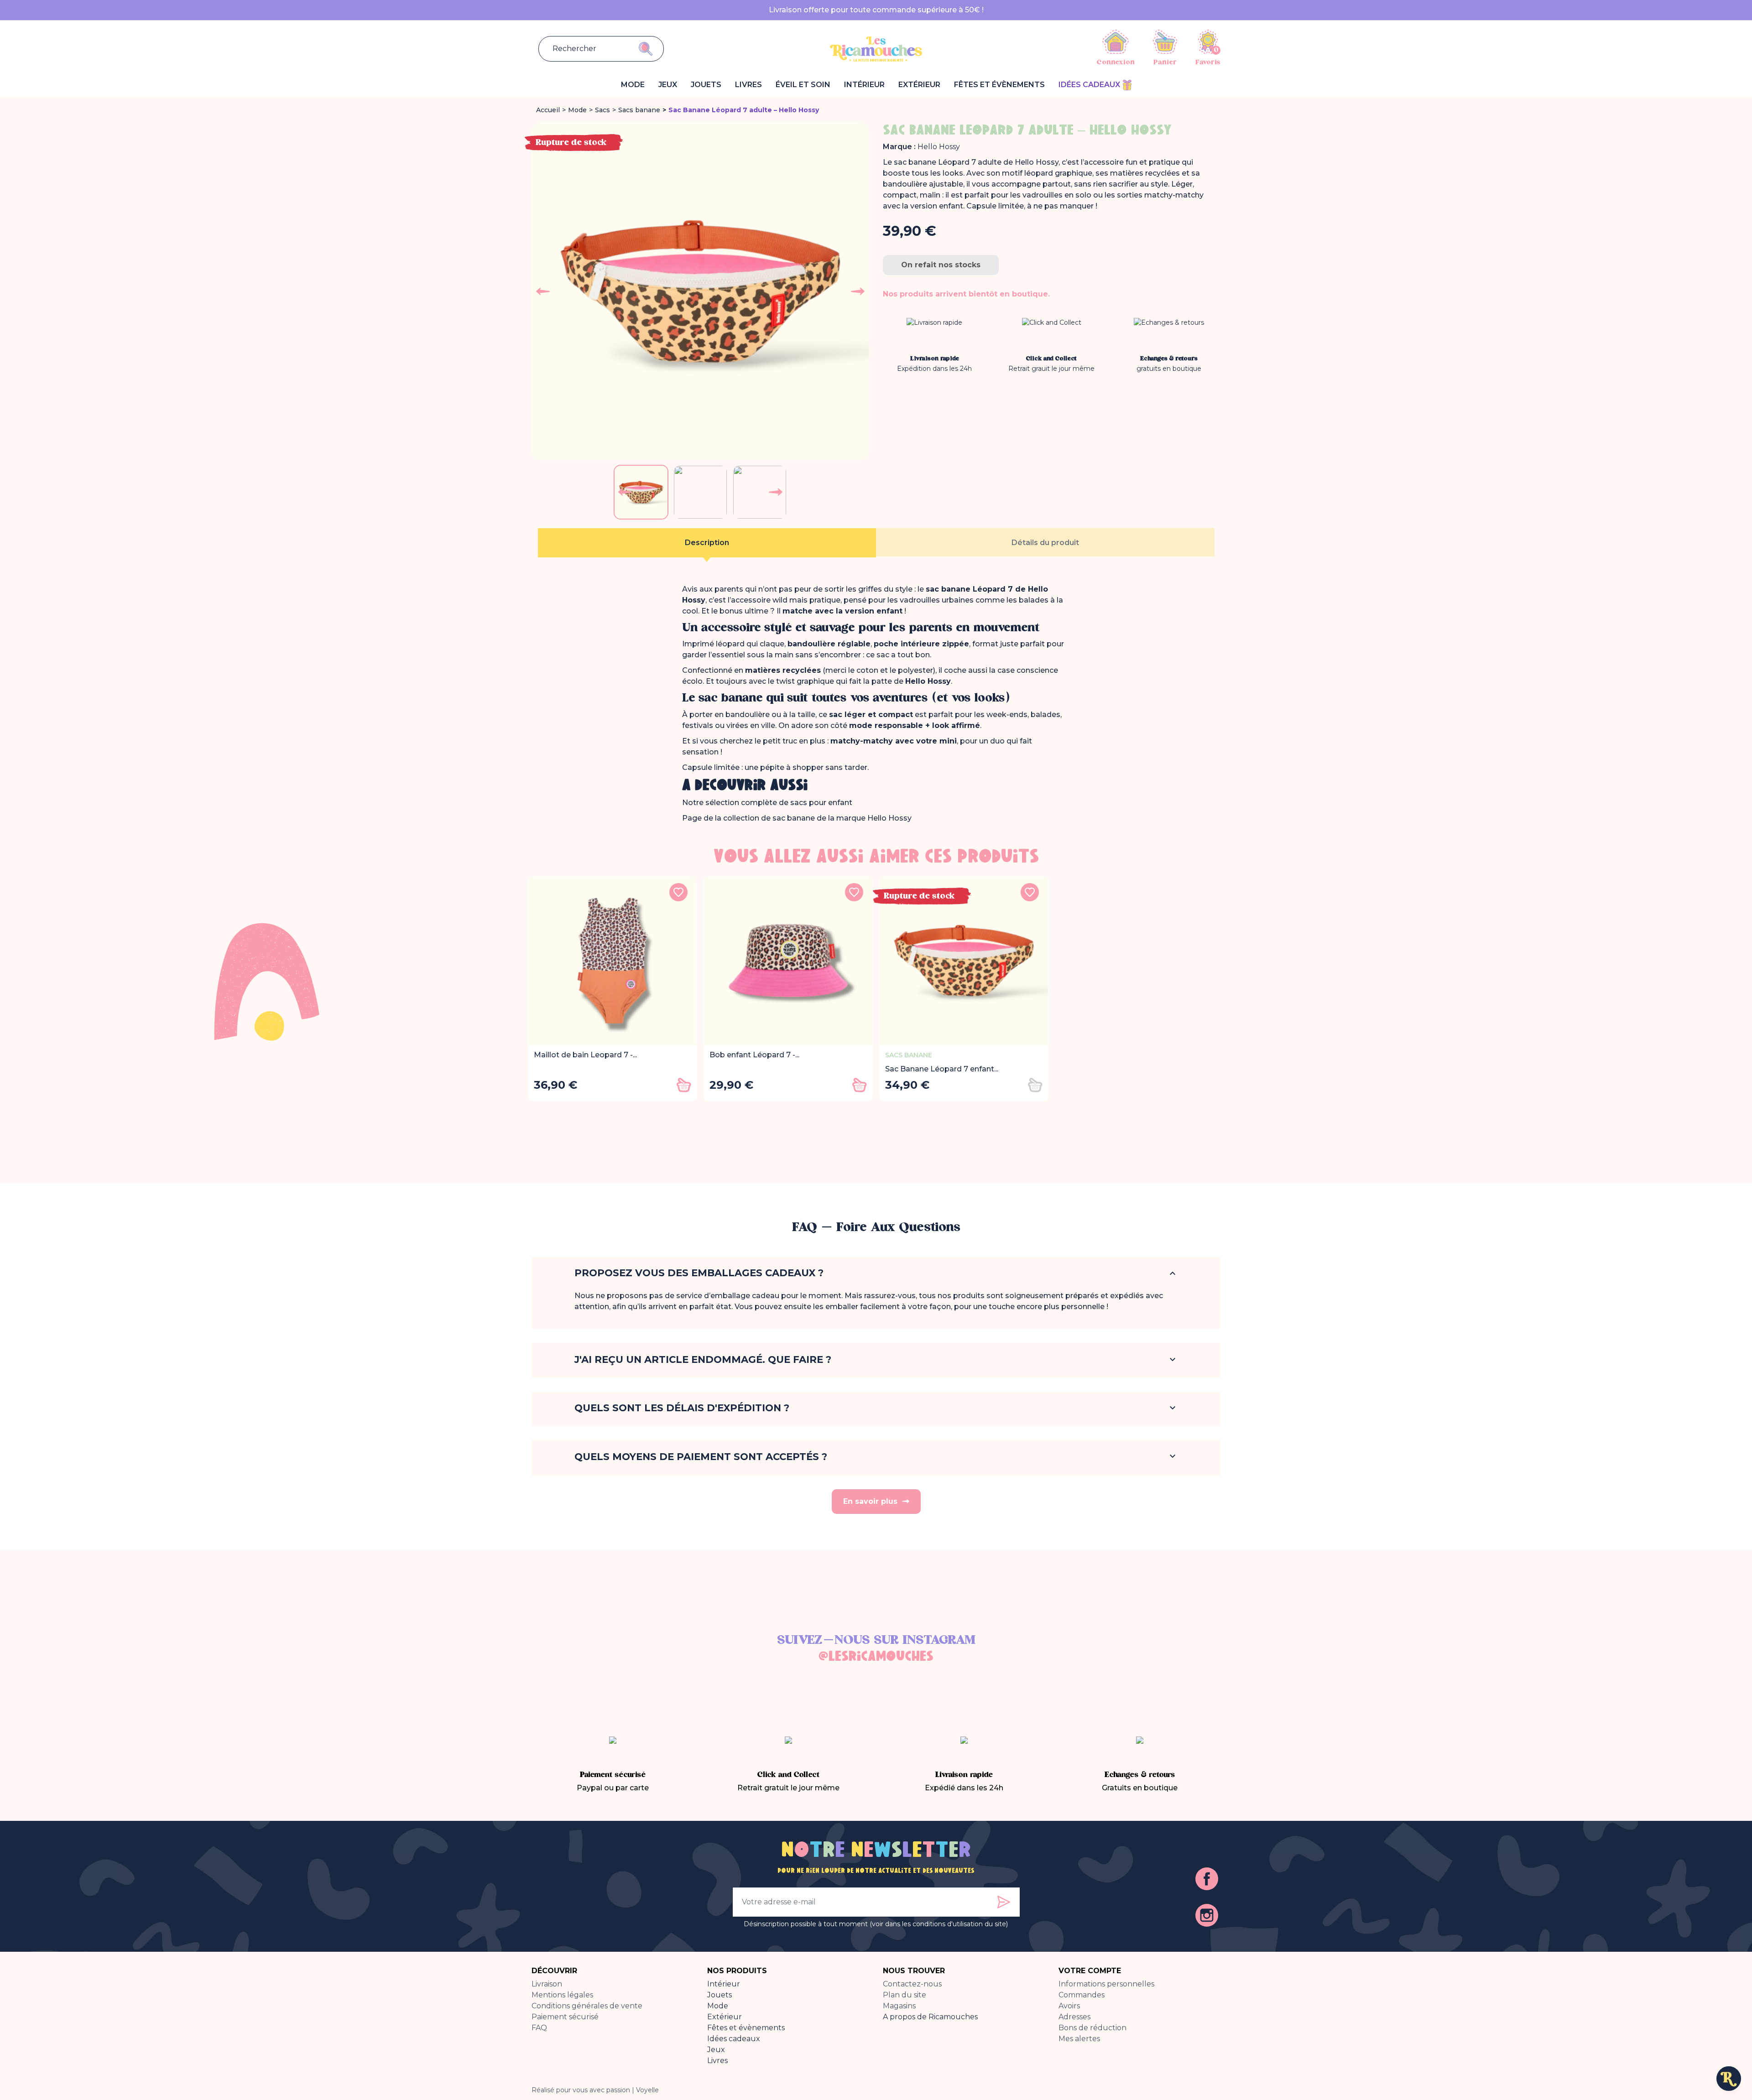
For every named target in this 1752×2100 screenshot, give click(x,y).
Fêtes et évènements (746, 2028)
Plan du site (905, 1995)
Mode (718, 2006)
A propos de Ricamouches (930, 2017)
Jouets (720, 1995)
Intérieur (724, 1984)
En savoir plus (871, 1501)
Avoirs (1069, 2006)
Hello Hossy (939, 147)
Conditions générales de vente (587, 2006)
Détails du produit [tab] (1045, 543)
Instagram (1207, 1915)
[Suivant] (858, 291)
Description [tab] (707, 543)
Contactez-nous (912, 1984)
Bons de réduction (1092, 2028)
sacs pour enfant (821, 803)
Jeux (716, 2050)
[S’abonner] (1004, 1902)
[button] (1729, 2079)
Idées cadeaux (734, 2039)
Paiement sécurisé (565, 2017)
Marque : (899, 147)
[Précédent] (543, 291)
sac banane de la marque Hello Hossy (842, 818)
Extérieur (725, 2017)
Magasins (899, 2006)
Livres (717, 2061)
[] (646, 49)
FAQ (539, 2028)
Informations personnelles (1106, 1984)
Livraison (547, 1984)
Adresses (1074, 2017)
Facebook (1207, 1879)
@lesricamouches (876, 1657)
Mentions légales (562, 1995)
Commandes (1082, 1995)
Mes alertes (1079, 2039)
